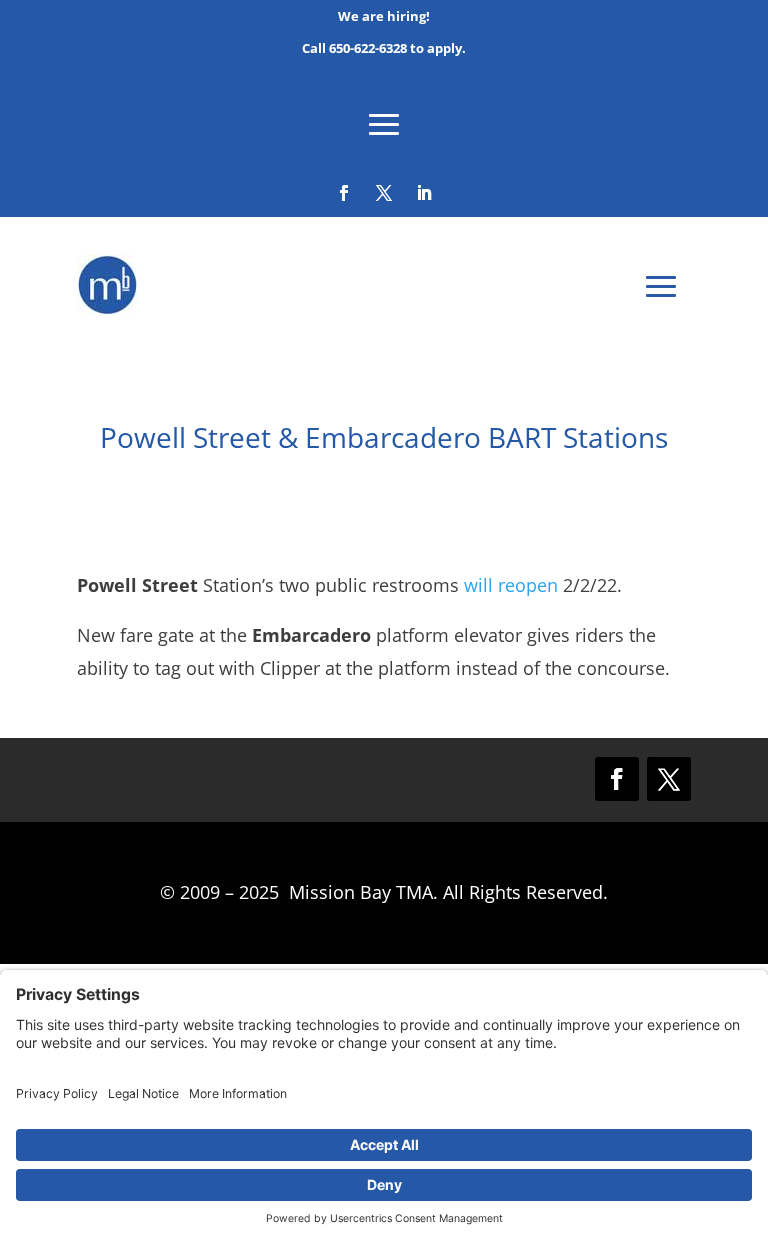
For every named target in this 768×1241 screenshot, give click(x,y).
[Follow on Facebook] (344, 193)
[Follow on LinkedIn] (424, 193)
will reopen (511, 585)
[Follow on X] (384, 193)
